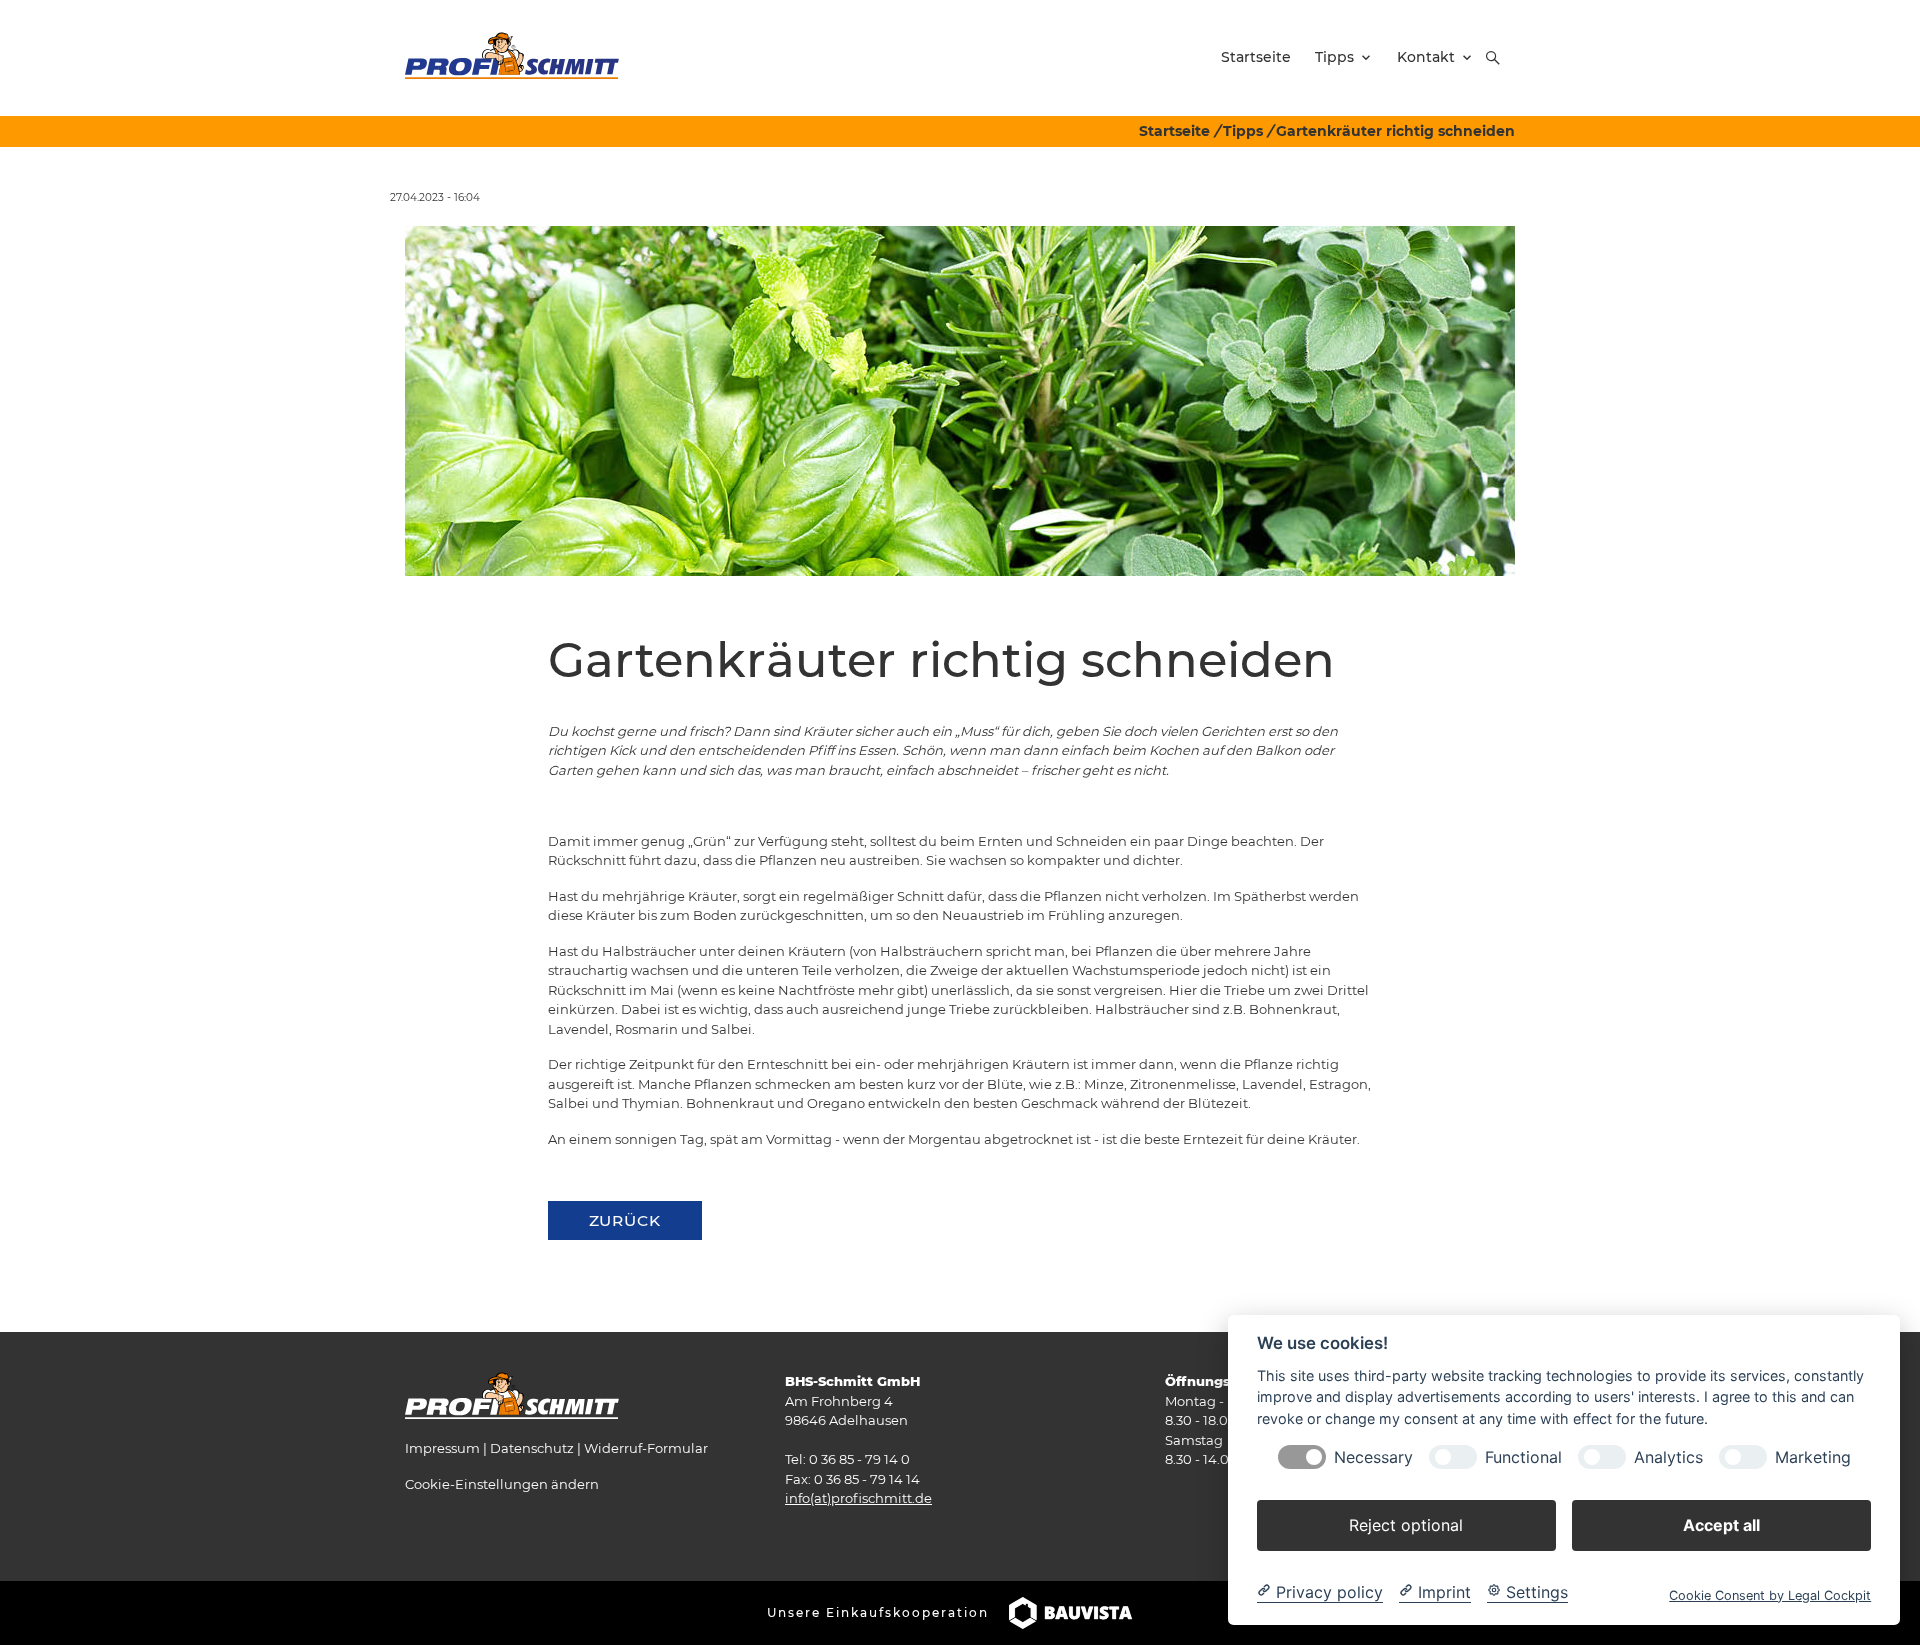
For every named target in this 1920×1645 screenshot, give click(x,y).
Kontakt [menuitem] (1426, 57)
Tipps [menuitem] (1334, 57)
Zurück (625, 1220)
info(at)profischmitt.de (858, 1498)
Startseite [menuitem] (1256, 57)
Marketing (1813, 1456)
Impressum (442, 1448)
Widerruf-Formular (646, 1448)
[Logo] (512, 57)
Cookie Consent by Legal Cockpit (1770, 1594)
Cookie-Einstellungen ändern (502, 1484)
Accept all (1721, 1524)
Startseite (1174, 131)
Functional (1523, 1456)
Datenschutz (532, 1448)
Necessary (1373, 1456)
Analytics (1668, 1456)
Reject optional (1406, 1524)
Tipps (1243, 131)
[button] (1493, 58)
